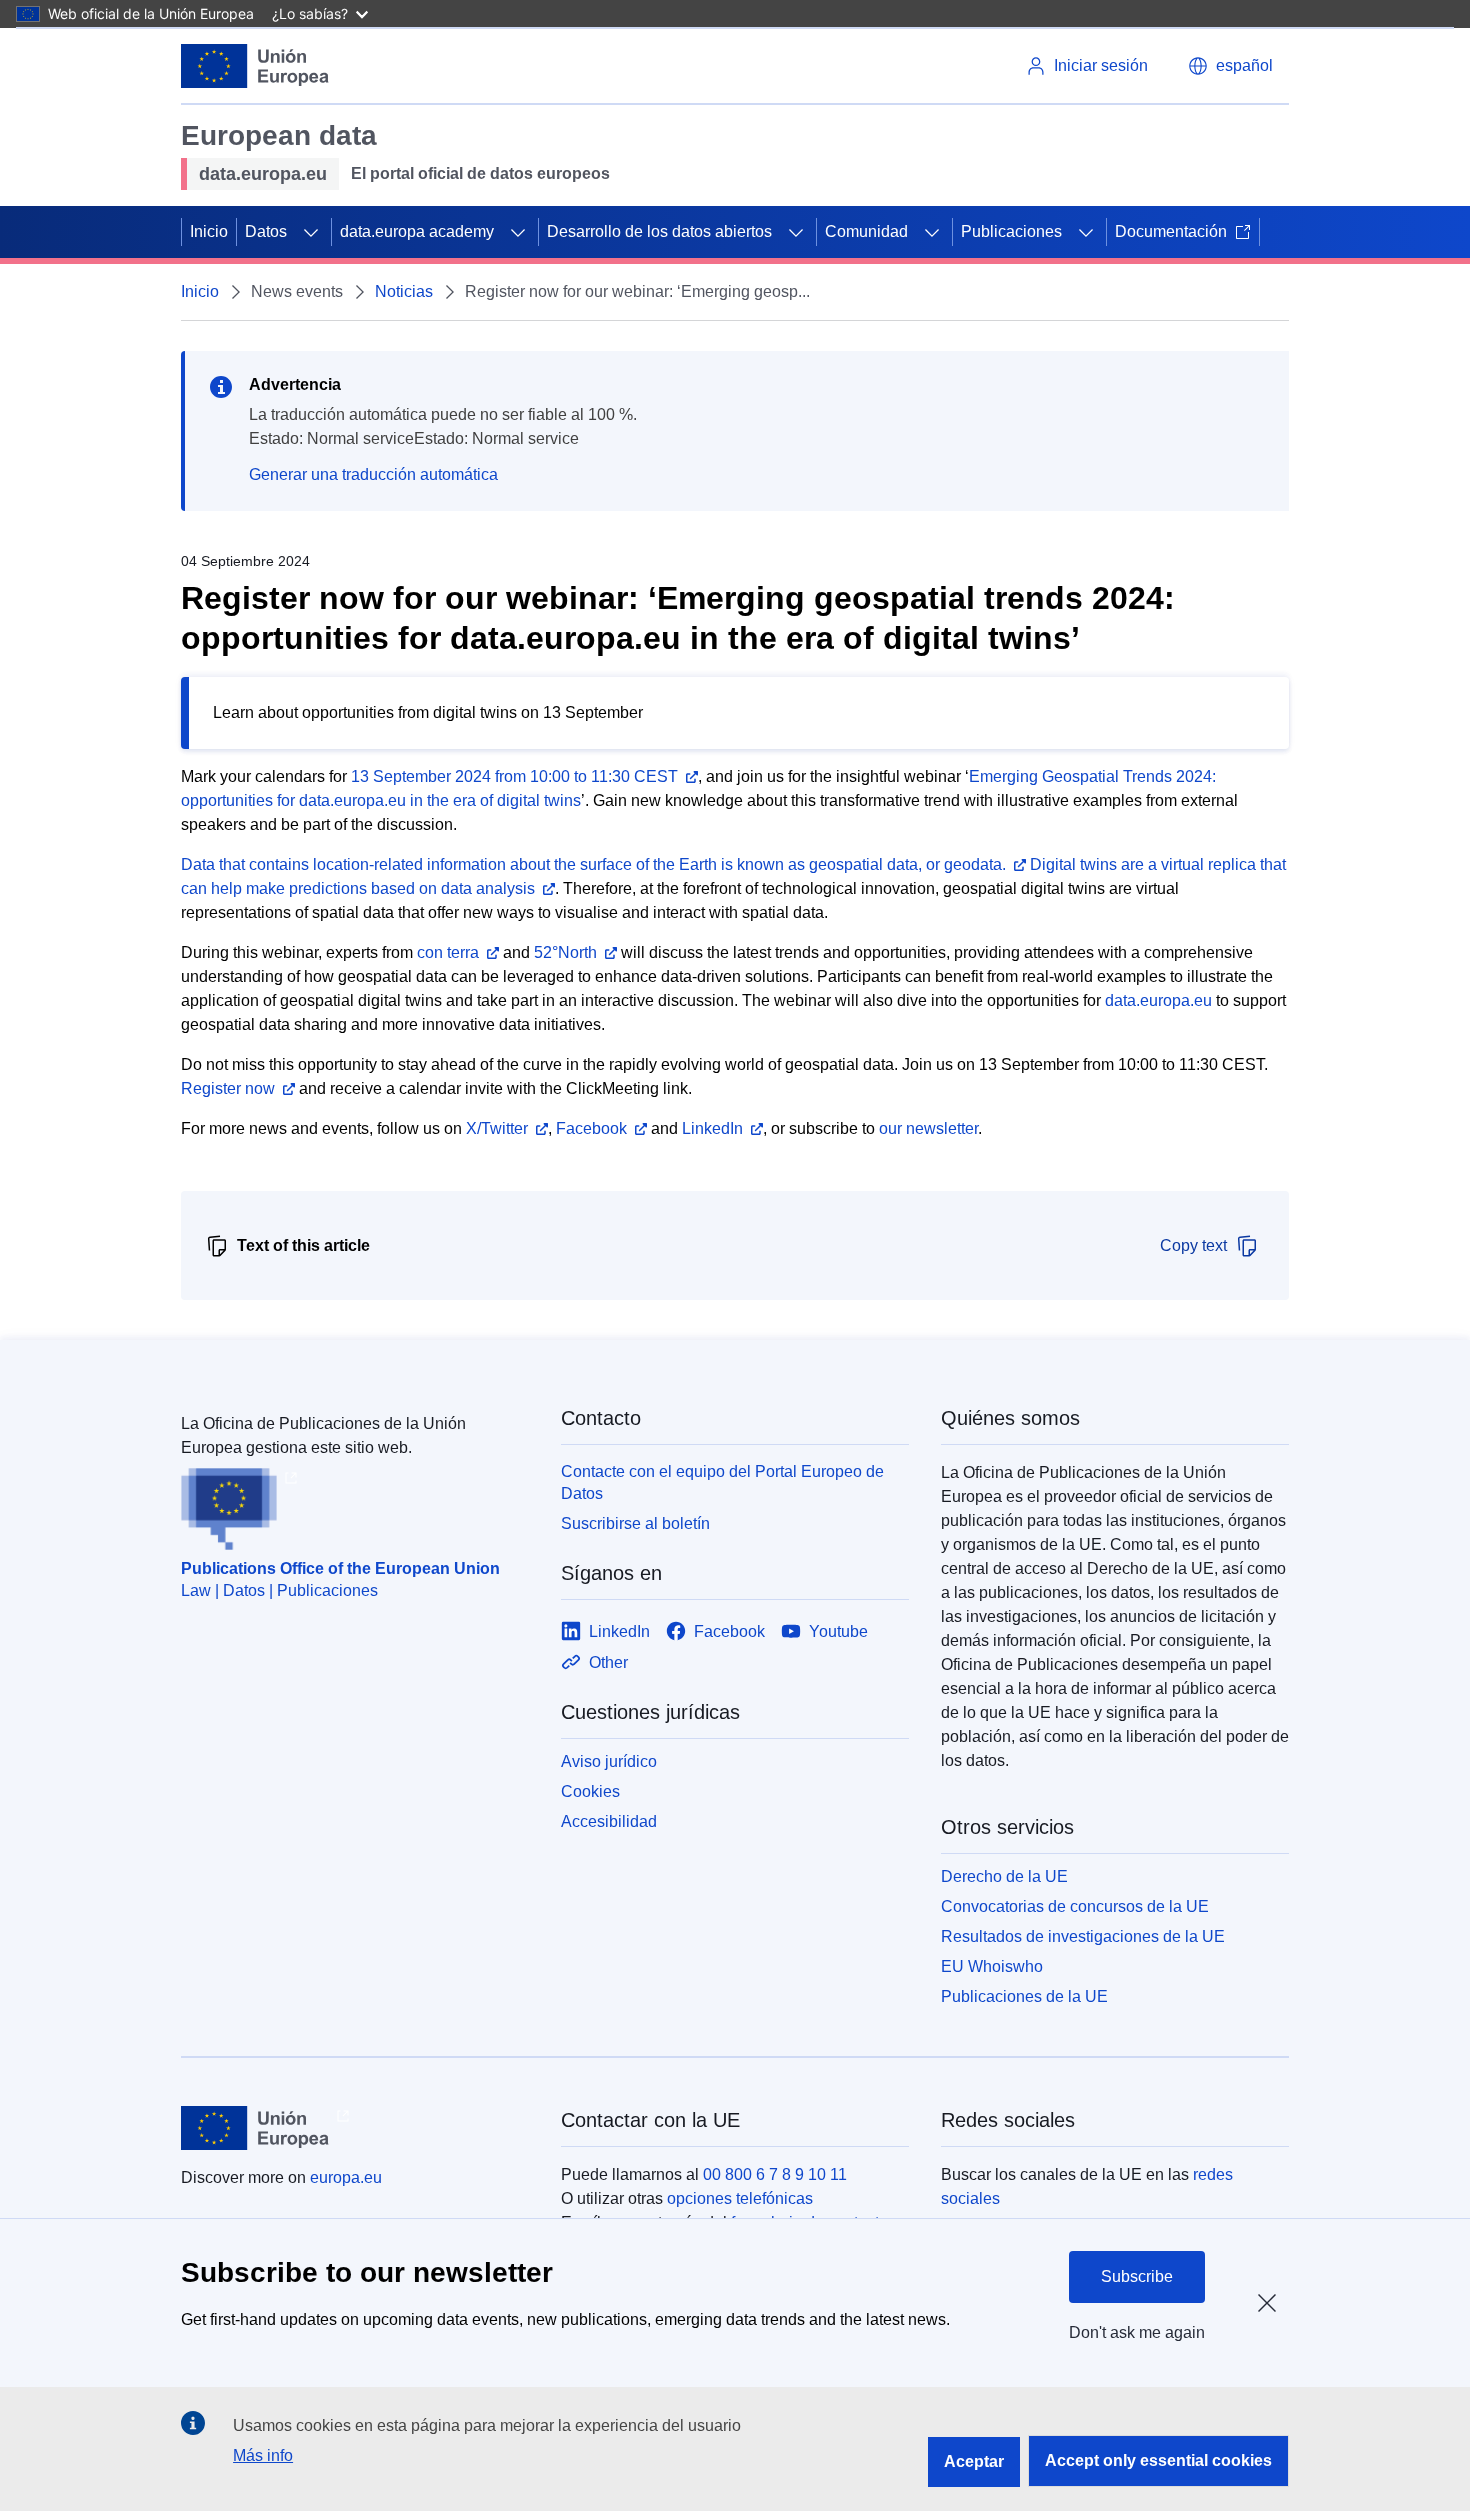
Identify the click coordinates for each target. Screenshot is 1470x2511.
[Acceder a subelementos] (311, 232)
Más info (263, 2455)
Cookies (590, 1791)
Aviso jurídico (609, 1761)
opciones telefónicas (740, 2198)
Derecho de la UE (1004, 1876)
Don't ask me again (1137, 2332)
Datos (266, 231)
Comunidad (866, 231)
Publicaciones (1011, 231)
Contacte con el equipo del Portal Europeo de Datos (722, 1482)
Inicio (209, 231)
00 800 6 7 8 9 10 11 (775, 2174)
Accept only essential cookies (1158, 2460)
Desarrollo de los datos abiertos (659, 231)
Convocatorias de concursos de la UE (1075, 1906)
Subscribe (1137, 2276)
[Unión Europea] (255, 66)
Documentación (1171, 231)
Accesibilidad (609, 1821)
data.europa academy (417, 231)
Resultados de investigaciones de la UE (1083, 1936)
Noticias (404, 291)
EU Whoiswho (992, 1966)
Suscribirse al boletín (635, 1523)
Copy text (1193, 1245)
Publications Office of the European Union (340, 1568)
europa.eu (346, 2177)
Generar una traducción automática (373, 474)
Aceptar (974, 2461)
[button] (1230, 66)
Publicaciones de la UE (1024, 1996)
